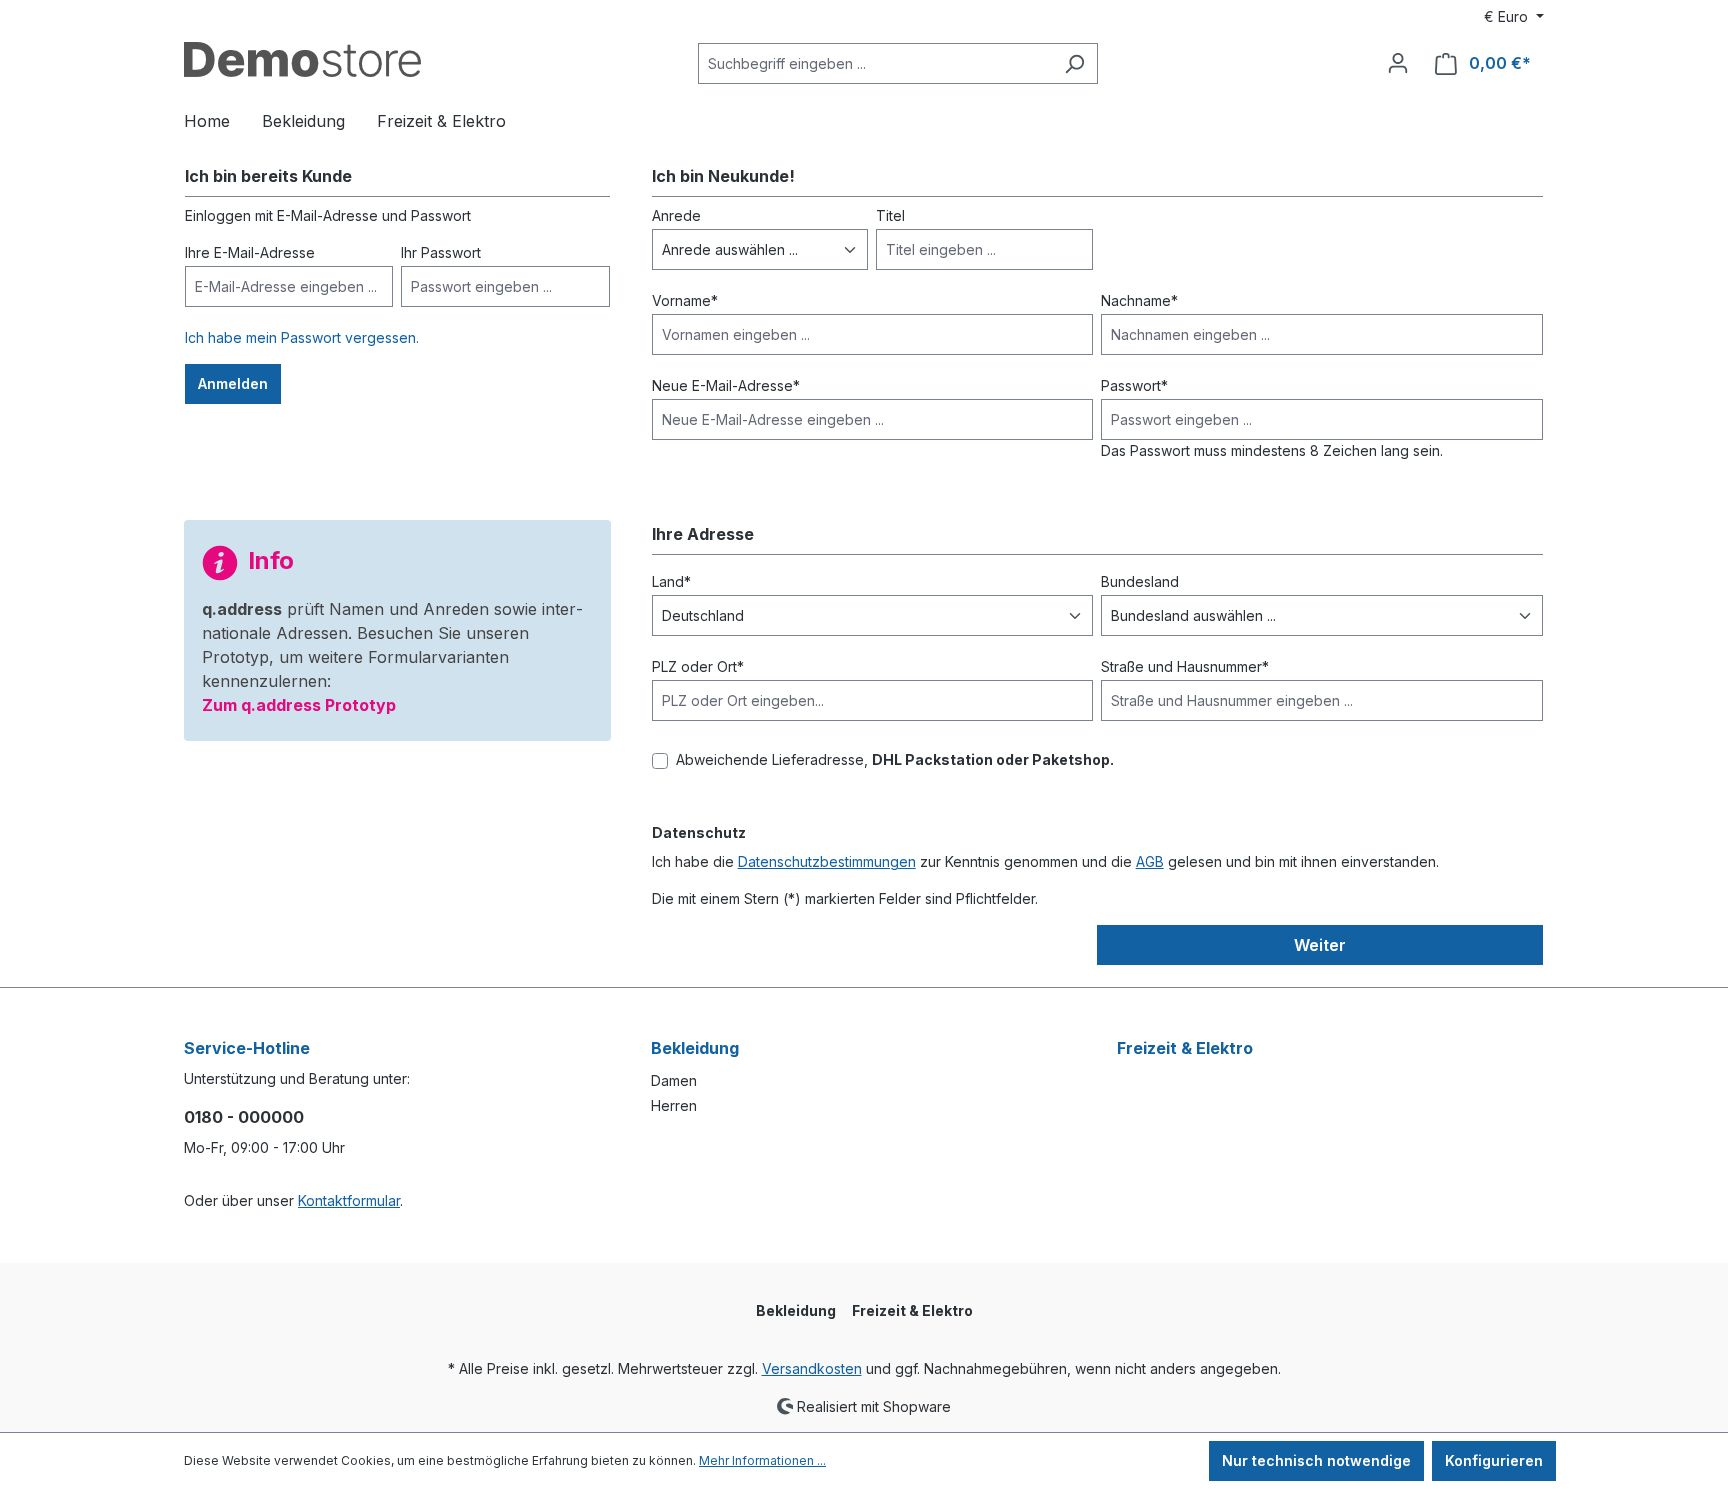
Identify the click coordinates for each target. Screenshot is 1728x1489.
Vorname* (685, 300)
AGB (1150, 861)
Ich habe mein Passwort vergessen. (302, 337)
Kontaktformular (349, 1200)
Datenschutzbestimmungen (827, 861)
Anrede (676, 215)
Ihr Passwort (441, 252)
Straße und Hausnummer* (1185, 666)
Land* (671, 581)
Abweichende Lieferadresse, (895, 759)
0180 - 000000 (244, 1117)
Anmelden (233, 383)
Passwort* (1134, 385)
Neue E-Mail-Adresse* (726, 385)
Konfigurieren (1494, 1460)
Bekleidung (695, 1048)
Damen (674, 1080)
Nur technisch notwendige (1316, 1460)
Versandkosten (812, 1368)
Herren (674, 1105)
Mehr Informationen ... (762, 1460)
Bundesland (1140, 581)
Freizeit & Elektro (1185, 1048)
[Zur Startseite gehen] (302, 59)
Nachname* (1139, 300)
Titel (890, 215)
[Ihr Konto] (1398, 63)
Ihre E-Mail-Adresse (250, 252)
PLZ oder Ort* (698, 666)
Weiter (1320, 945)
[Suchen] (1074, 63)
